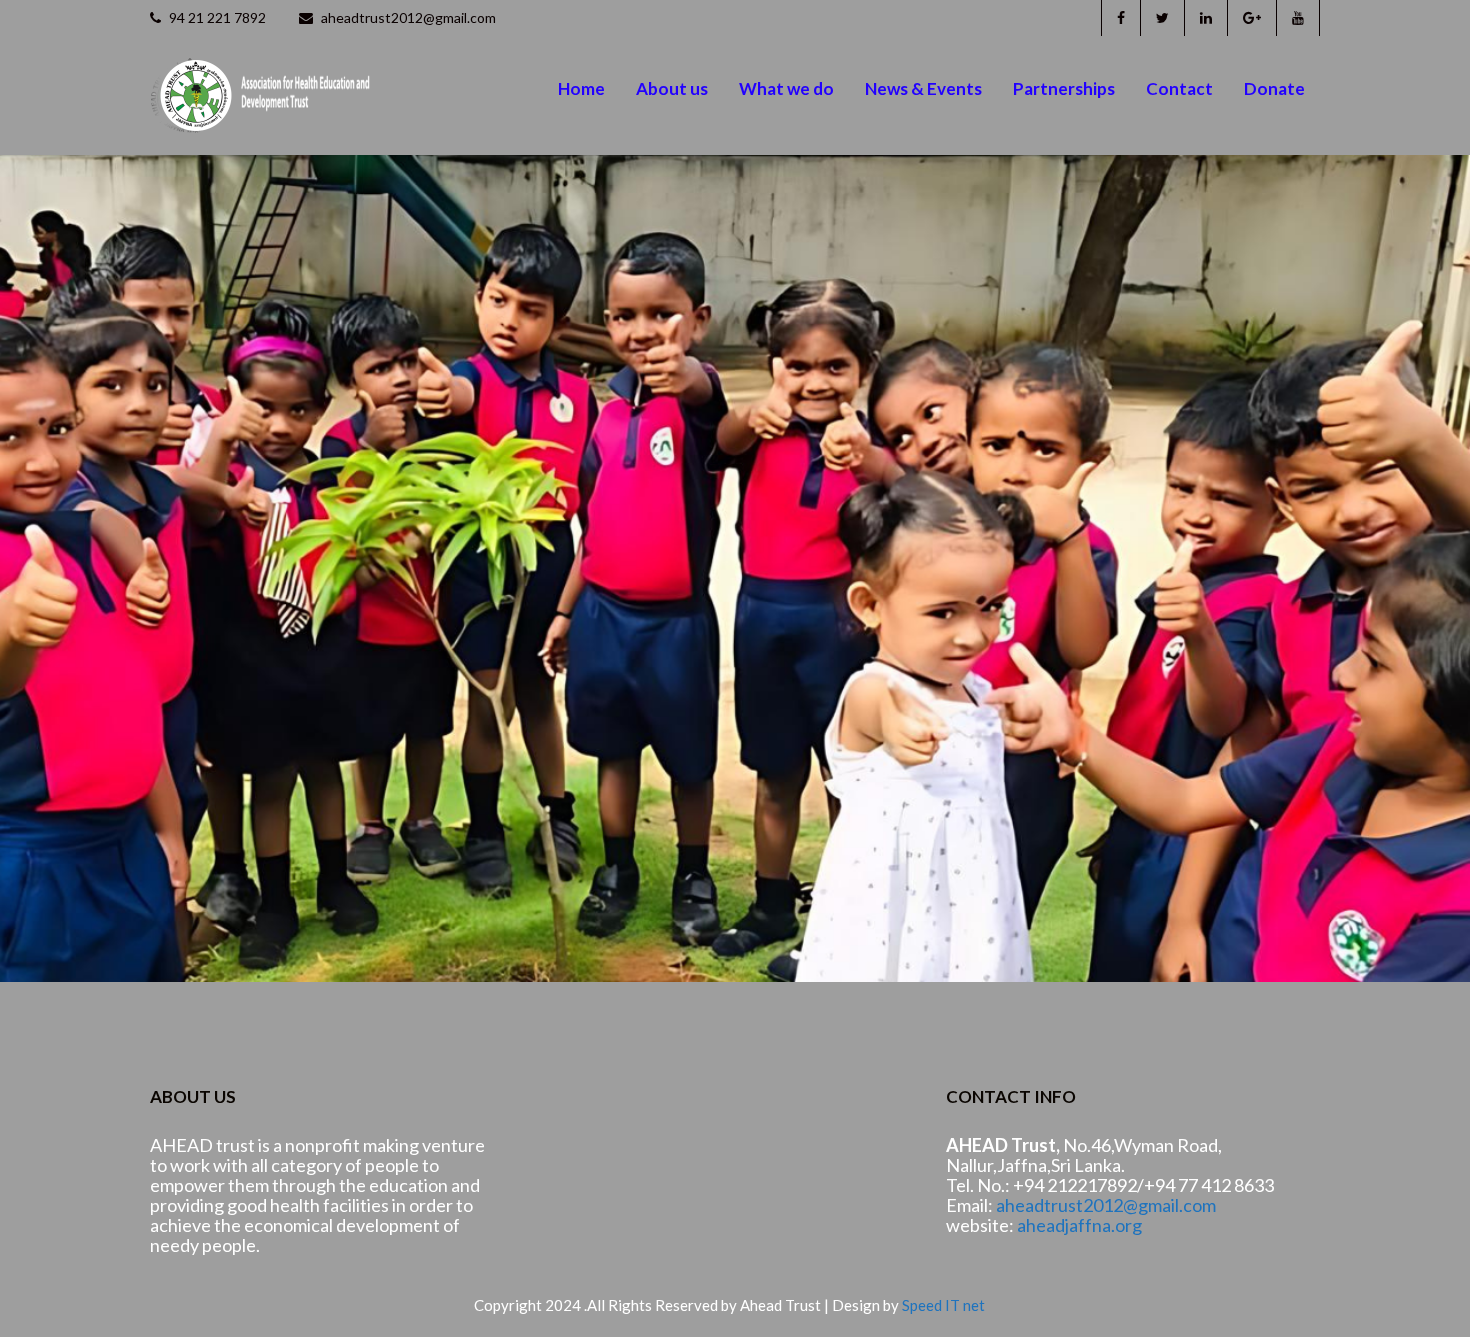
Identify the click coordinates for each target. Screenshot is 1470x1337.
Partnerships (1064, 88)
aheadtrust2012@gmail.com (407, 17)
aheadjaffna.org (1079, 1225)
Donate (1274, 88)
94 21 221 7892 (216, 17)
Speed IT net (943, 1305)
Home (581, 88)
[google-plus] (1251, 18)
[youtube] (1297, 18)
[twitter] (1162, 18)
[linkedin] (1205, 18)
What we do (786, 88)
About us (672, 88)
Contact (1179, 88)
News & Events (923, 88)
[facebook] (1120, 18)
